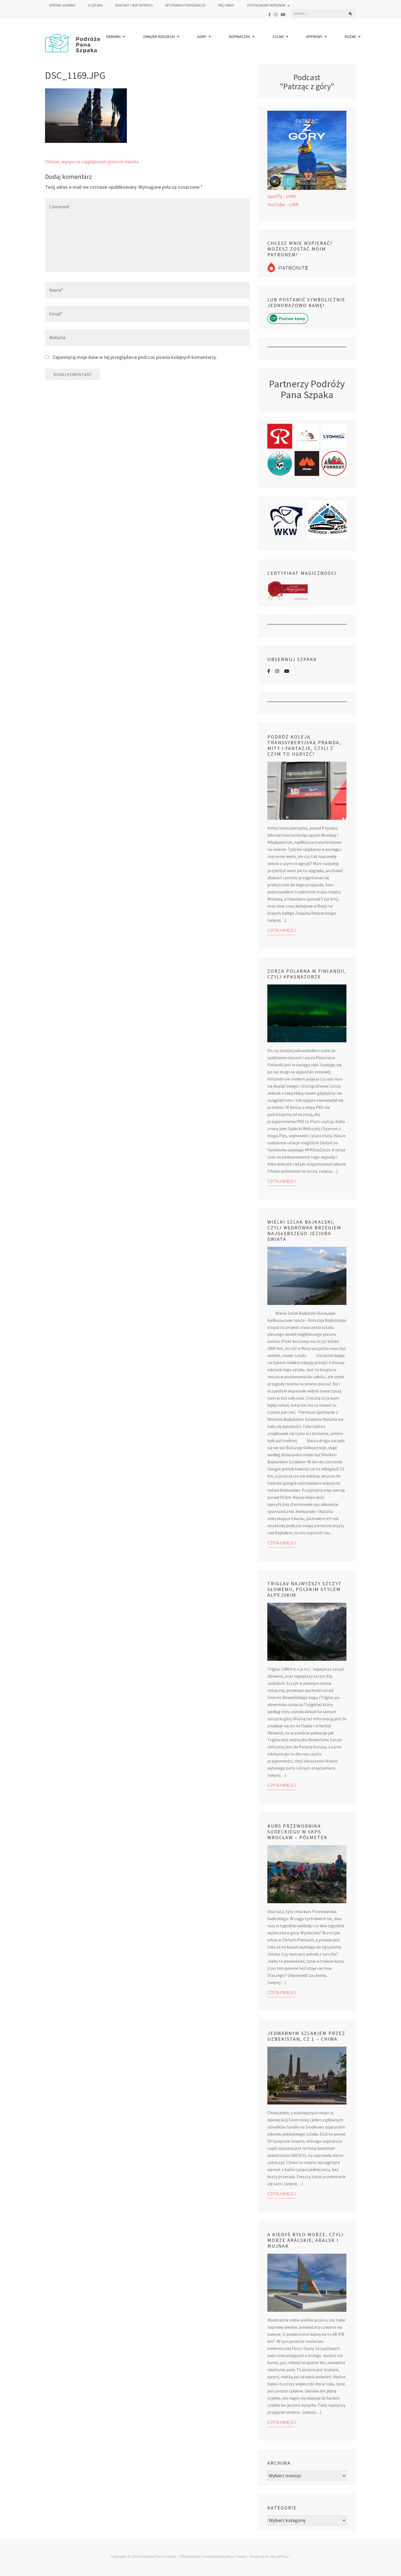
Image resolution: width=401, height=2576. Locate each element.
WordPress (280, 2556)
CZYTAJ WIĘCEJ (282, 930)
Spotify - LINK (282, 196)
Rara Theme (237, 2556)
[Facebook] (269, 15)
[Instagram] (276, 15)
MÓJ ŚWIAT (226, 5)
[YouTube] (283, 15)
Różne (350, 37)
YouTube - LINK (283, 204)
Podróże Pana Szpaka (158, 2556)
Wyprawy (314, 37)
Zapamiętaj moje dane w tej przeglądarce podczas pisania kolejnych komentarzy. (135, 357)
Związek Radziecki (159, 37)
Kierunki (113, 37)
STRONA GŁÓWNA (62, 5)
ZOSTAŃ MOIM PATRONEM (266, 5)
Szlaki (278, 37)
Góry (202, 37)
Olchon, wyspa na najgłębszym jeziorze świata (92, 162)
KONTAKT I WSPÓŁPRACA (134, 5)
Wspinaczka (240, 37)
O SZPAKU (95, 5)
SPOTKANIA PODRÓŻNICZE (185, 5)
